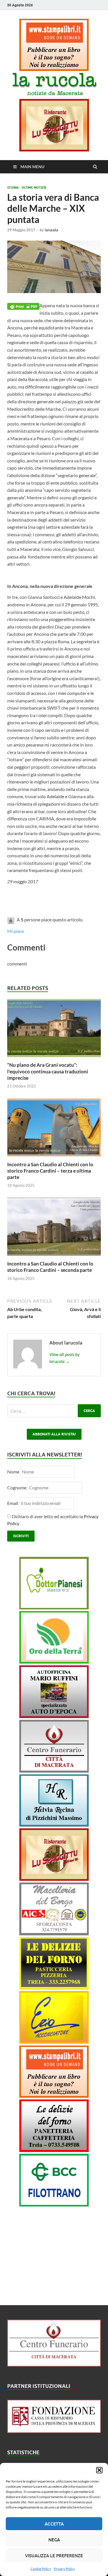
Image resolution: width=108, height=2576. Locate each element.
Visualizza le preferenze (54, 2556)
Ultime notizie (34, 188)
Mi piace (16, 931)
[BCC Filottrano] (54, 2205)
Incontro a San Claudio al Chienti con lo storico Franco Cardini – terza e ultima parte (50, 1171)
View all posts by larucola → (65, 1358)
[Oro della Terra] (54, 1662)
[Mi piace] (11, 919)
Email (13, 1503)
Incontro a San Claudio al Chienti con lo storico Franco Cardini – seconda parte (50, 1267)
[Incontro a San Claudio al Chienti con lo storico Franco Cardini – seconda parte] (54, 1257)
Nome (13, 1472)
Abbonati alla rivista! (54, 1434)
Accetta (54, 2524)
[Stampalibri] (54, 69)
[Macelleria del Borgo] (54, 1933)
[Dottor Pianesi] (54, 1607)
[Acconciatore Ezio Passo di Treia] (54, 2042)
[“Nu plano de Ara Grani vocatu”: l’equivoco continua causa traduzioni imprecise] (54, 1058)
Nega (54, 2540)
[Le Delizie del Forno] (54, 1987)
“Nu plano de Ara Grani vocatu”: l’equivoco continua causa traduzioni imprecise (48, 1071)
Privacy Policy (64, 2569)
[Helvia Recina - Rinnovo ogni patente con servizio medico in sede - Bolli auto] (54, 1825)
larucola (51, 230)
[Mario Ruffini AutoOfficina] (54, 1716)
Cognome (17, 1487)
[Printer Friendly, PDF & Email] (23, 306)
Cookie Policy (41, 2569)
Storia (13, 188)
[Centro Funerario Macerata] (54, 2365)
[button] (99, 2470)
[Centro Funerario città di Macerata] (54, 1771)
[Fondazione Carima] (54, 2431)
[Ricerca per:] (54, 1411)
